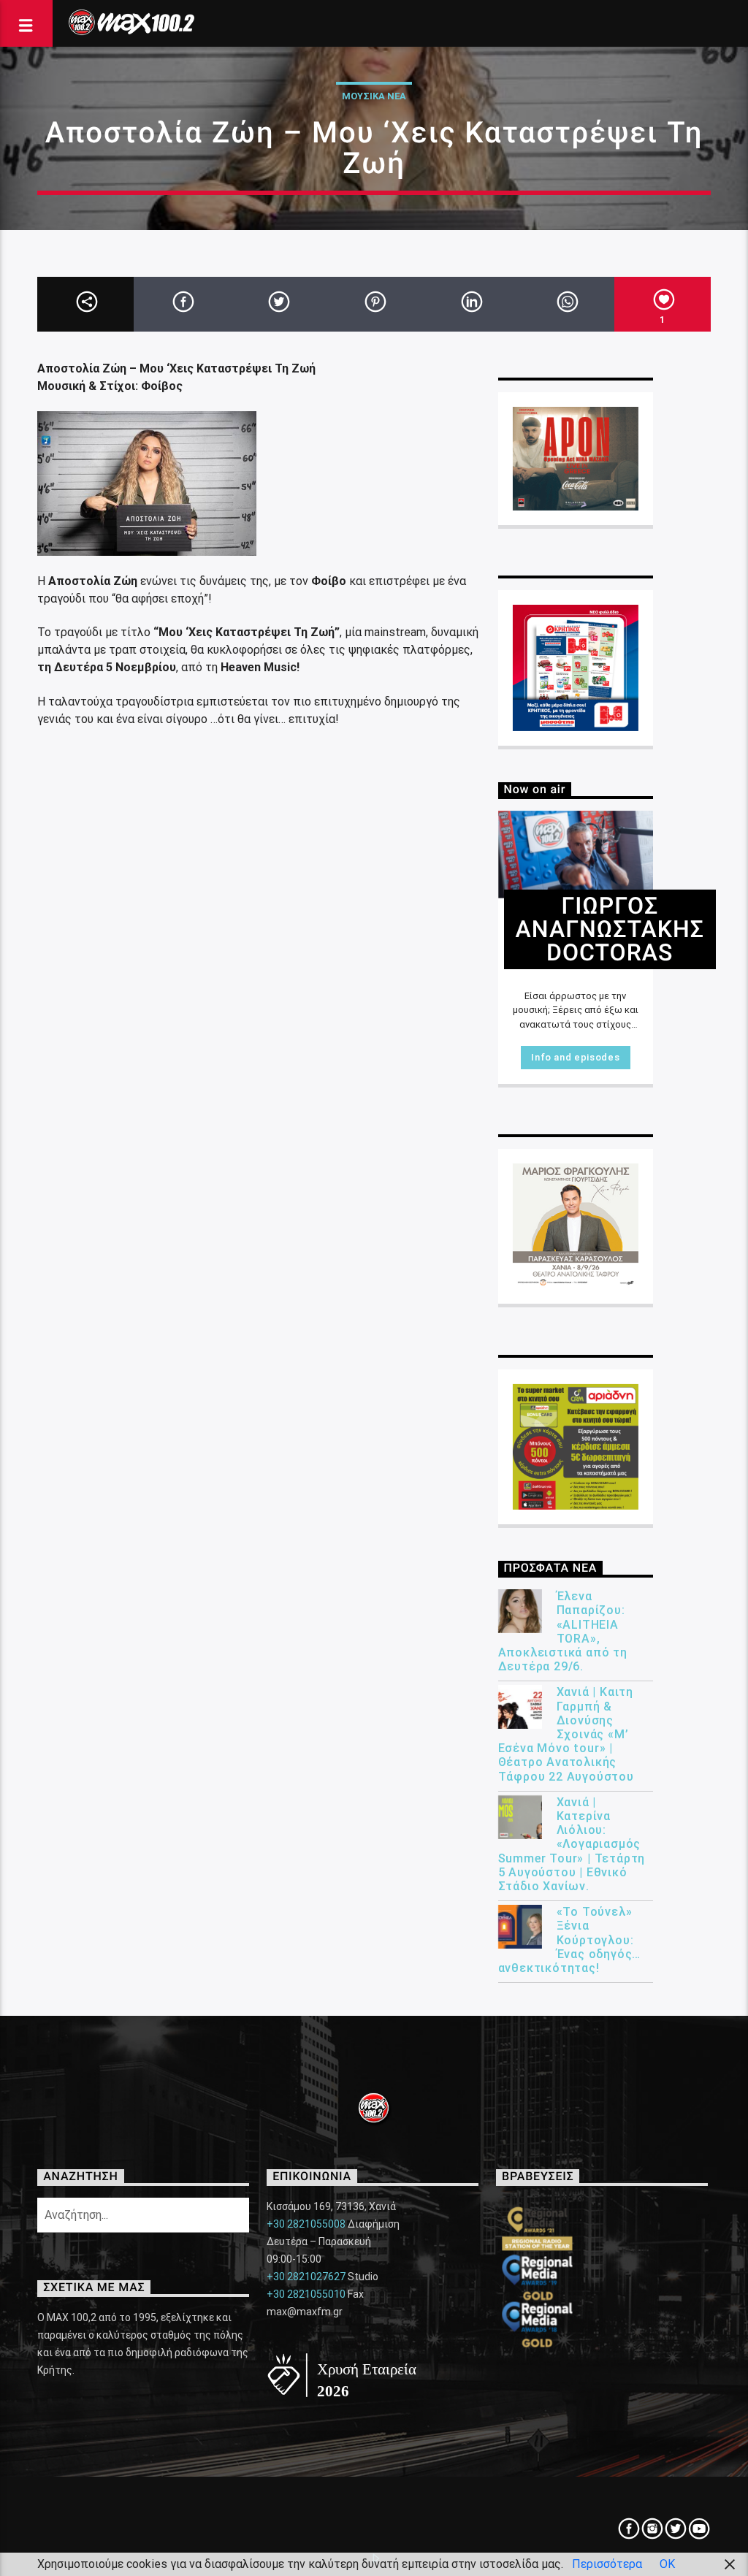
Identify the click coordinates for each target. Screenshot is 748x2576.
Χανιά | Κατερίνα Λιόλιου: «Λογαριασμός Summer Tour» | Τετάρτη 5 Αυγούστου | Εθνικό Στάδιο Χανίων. (572, 1844)
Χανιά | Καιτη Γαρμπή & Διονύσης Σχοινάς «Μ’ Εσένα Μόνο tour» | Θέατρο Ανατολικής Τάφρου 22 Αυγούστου (566, 1734)
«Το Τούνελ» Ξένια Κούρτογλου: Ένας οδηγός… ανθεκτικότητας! (570, 1940)
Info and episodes (575, 1057)
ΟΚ (667, 2564)
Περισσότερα (607, 2564)
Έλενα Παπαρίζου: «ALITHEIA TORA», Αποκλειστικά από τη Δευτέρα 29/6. (563, 1631)
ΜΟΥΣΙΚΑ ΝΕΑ (374, 96)
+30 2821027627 (306, 2277)
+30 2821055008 (306, 2224)
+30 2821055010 (306, 2294)
